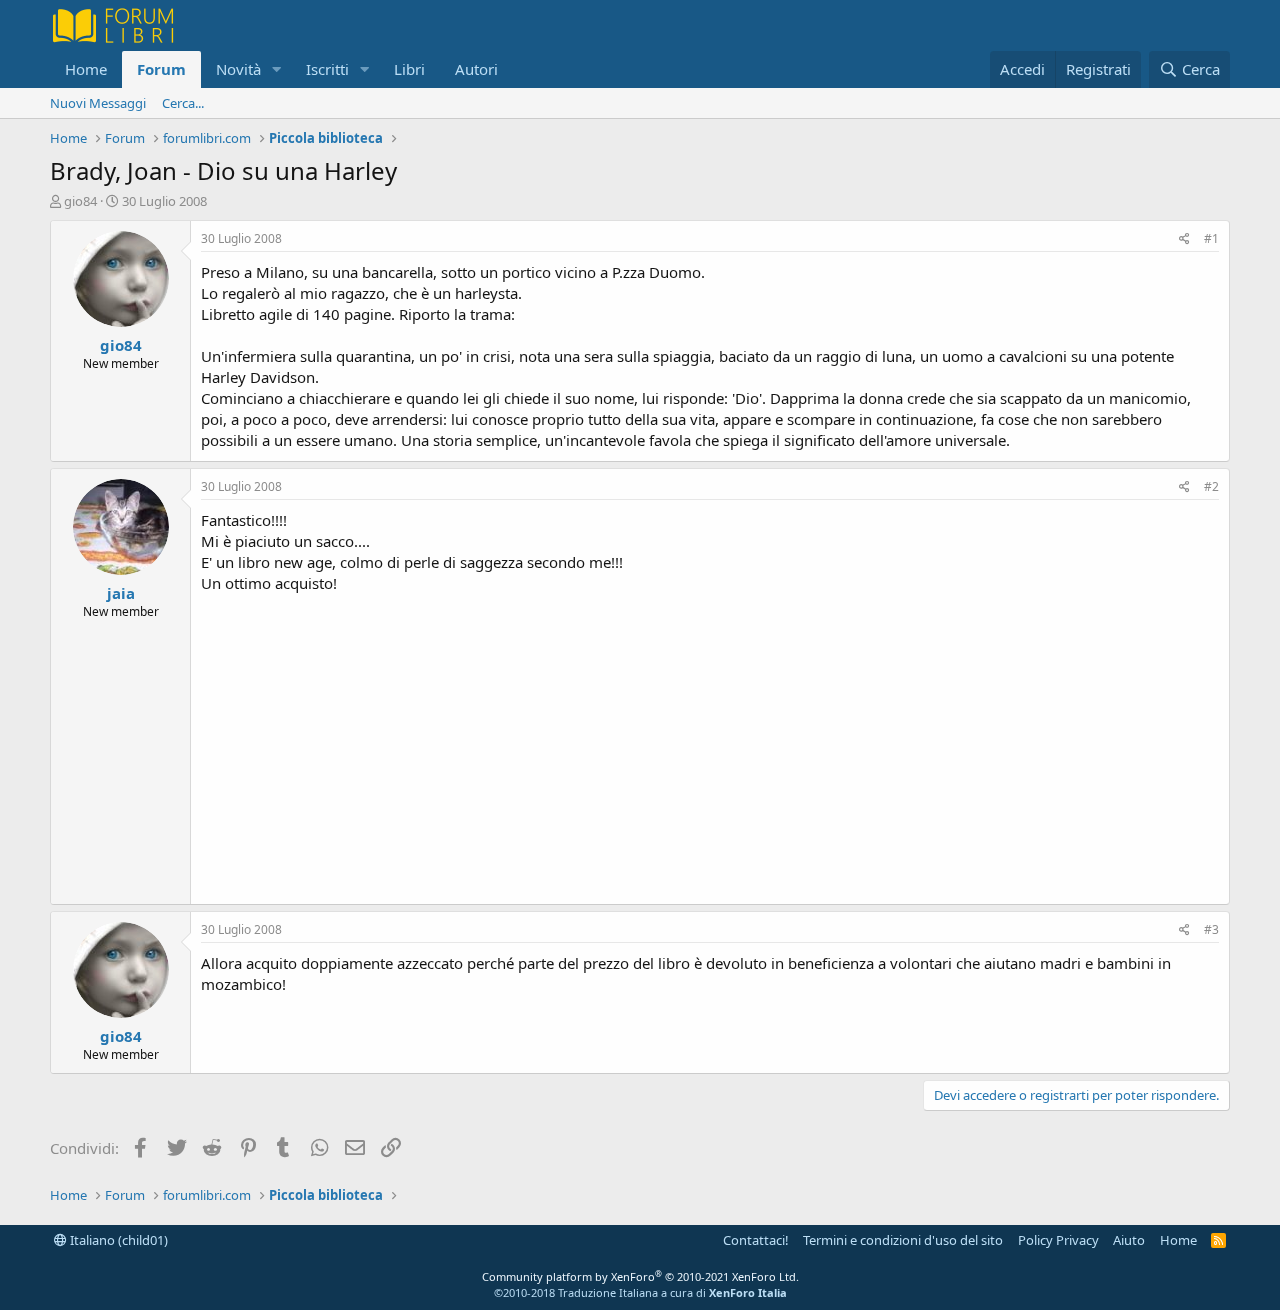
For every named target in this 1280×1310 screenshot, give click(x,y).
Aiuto (1129, 1240)
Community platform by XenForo (640, 1276)
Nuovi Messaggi (98, 103)
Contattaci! (756, 1240)
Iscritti (327, 69)
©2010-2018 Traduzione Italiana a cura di (640, 1292)
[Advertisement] (710, 744)
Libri (409, 69)
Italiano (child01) (117, 1240)
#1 (1211, 238)
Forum (161, 69)
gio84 (80, 201)
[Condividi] (1184, 239)
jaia (121, 593)
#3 (1211, 929)
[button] (277, 69)
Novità (238, 69)
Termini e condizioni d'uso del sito (903, 1240)
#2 (1211, 486)
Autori (476, 69)
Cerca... (183, 103)
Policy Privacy (1058, 1240)
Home (86, 69)
